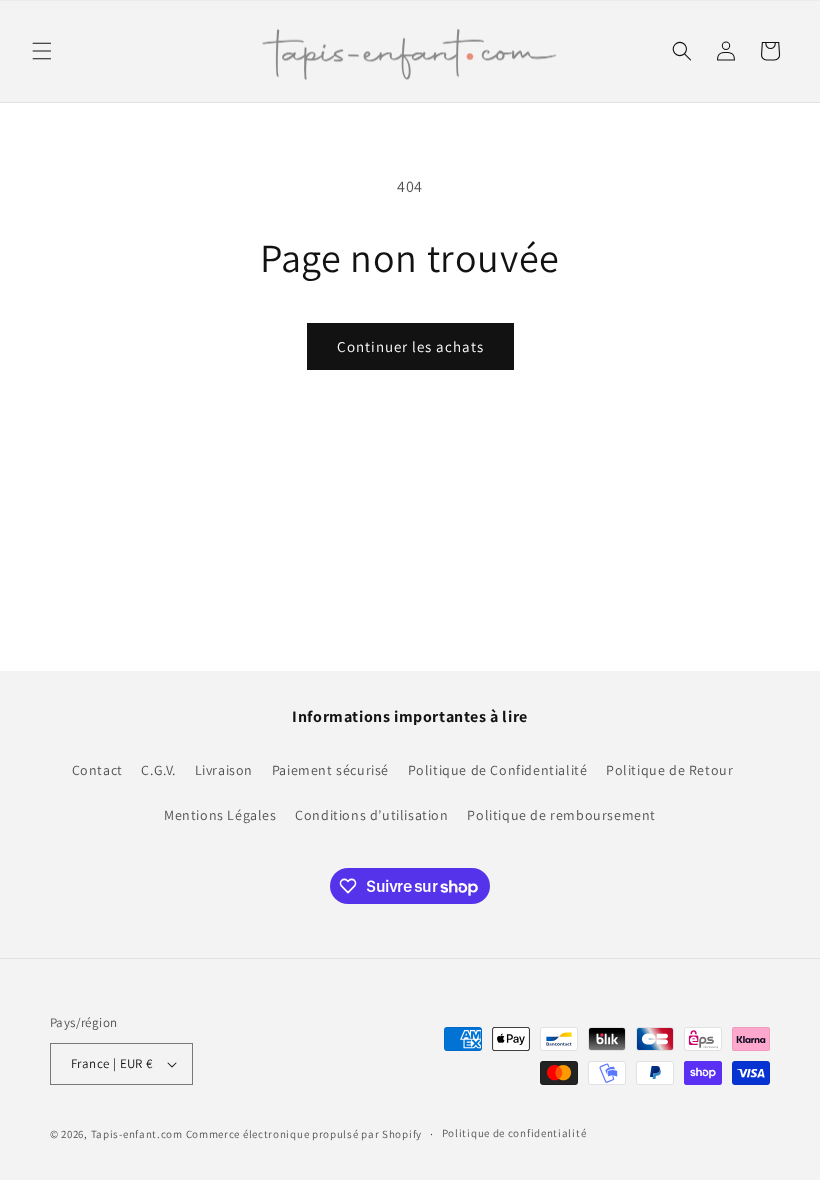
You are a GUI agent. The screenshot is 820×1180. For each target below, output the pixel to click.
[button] (42, 51)
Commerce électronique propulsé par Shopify (304, 1134)
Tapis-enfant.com (137, 1134)
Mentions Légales (220, 815)
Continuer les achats (410, 346)
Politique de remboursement (561, 815)
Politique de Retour (669, 770)
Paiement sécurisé (330, 770)
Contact (97, 770)
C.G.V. (158, 770)
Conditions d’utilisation (371, 815)
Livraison (224, 770)
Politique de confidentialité (514, 1133)
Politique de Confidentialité (498, 770)
